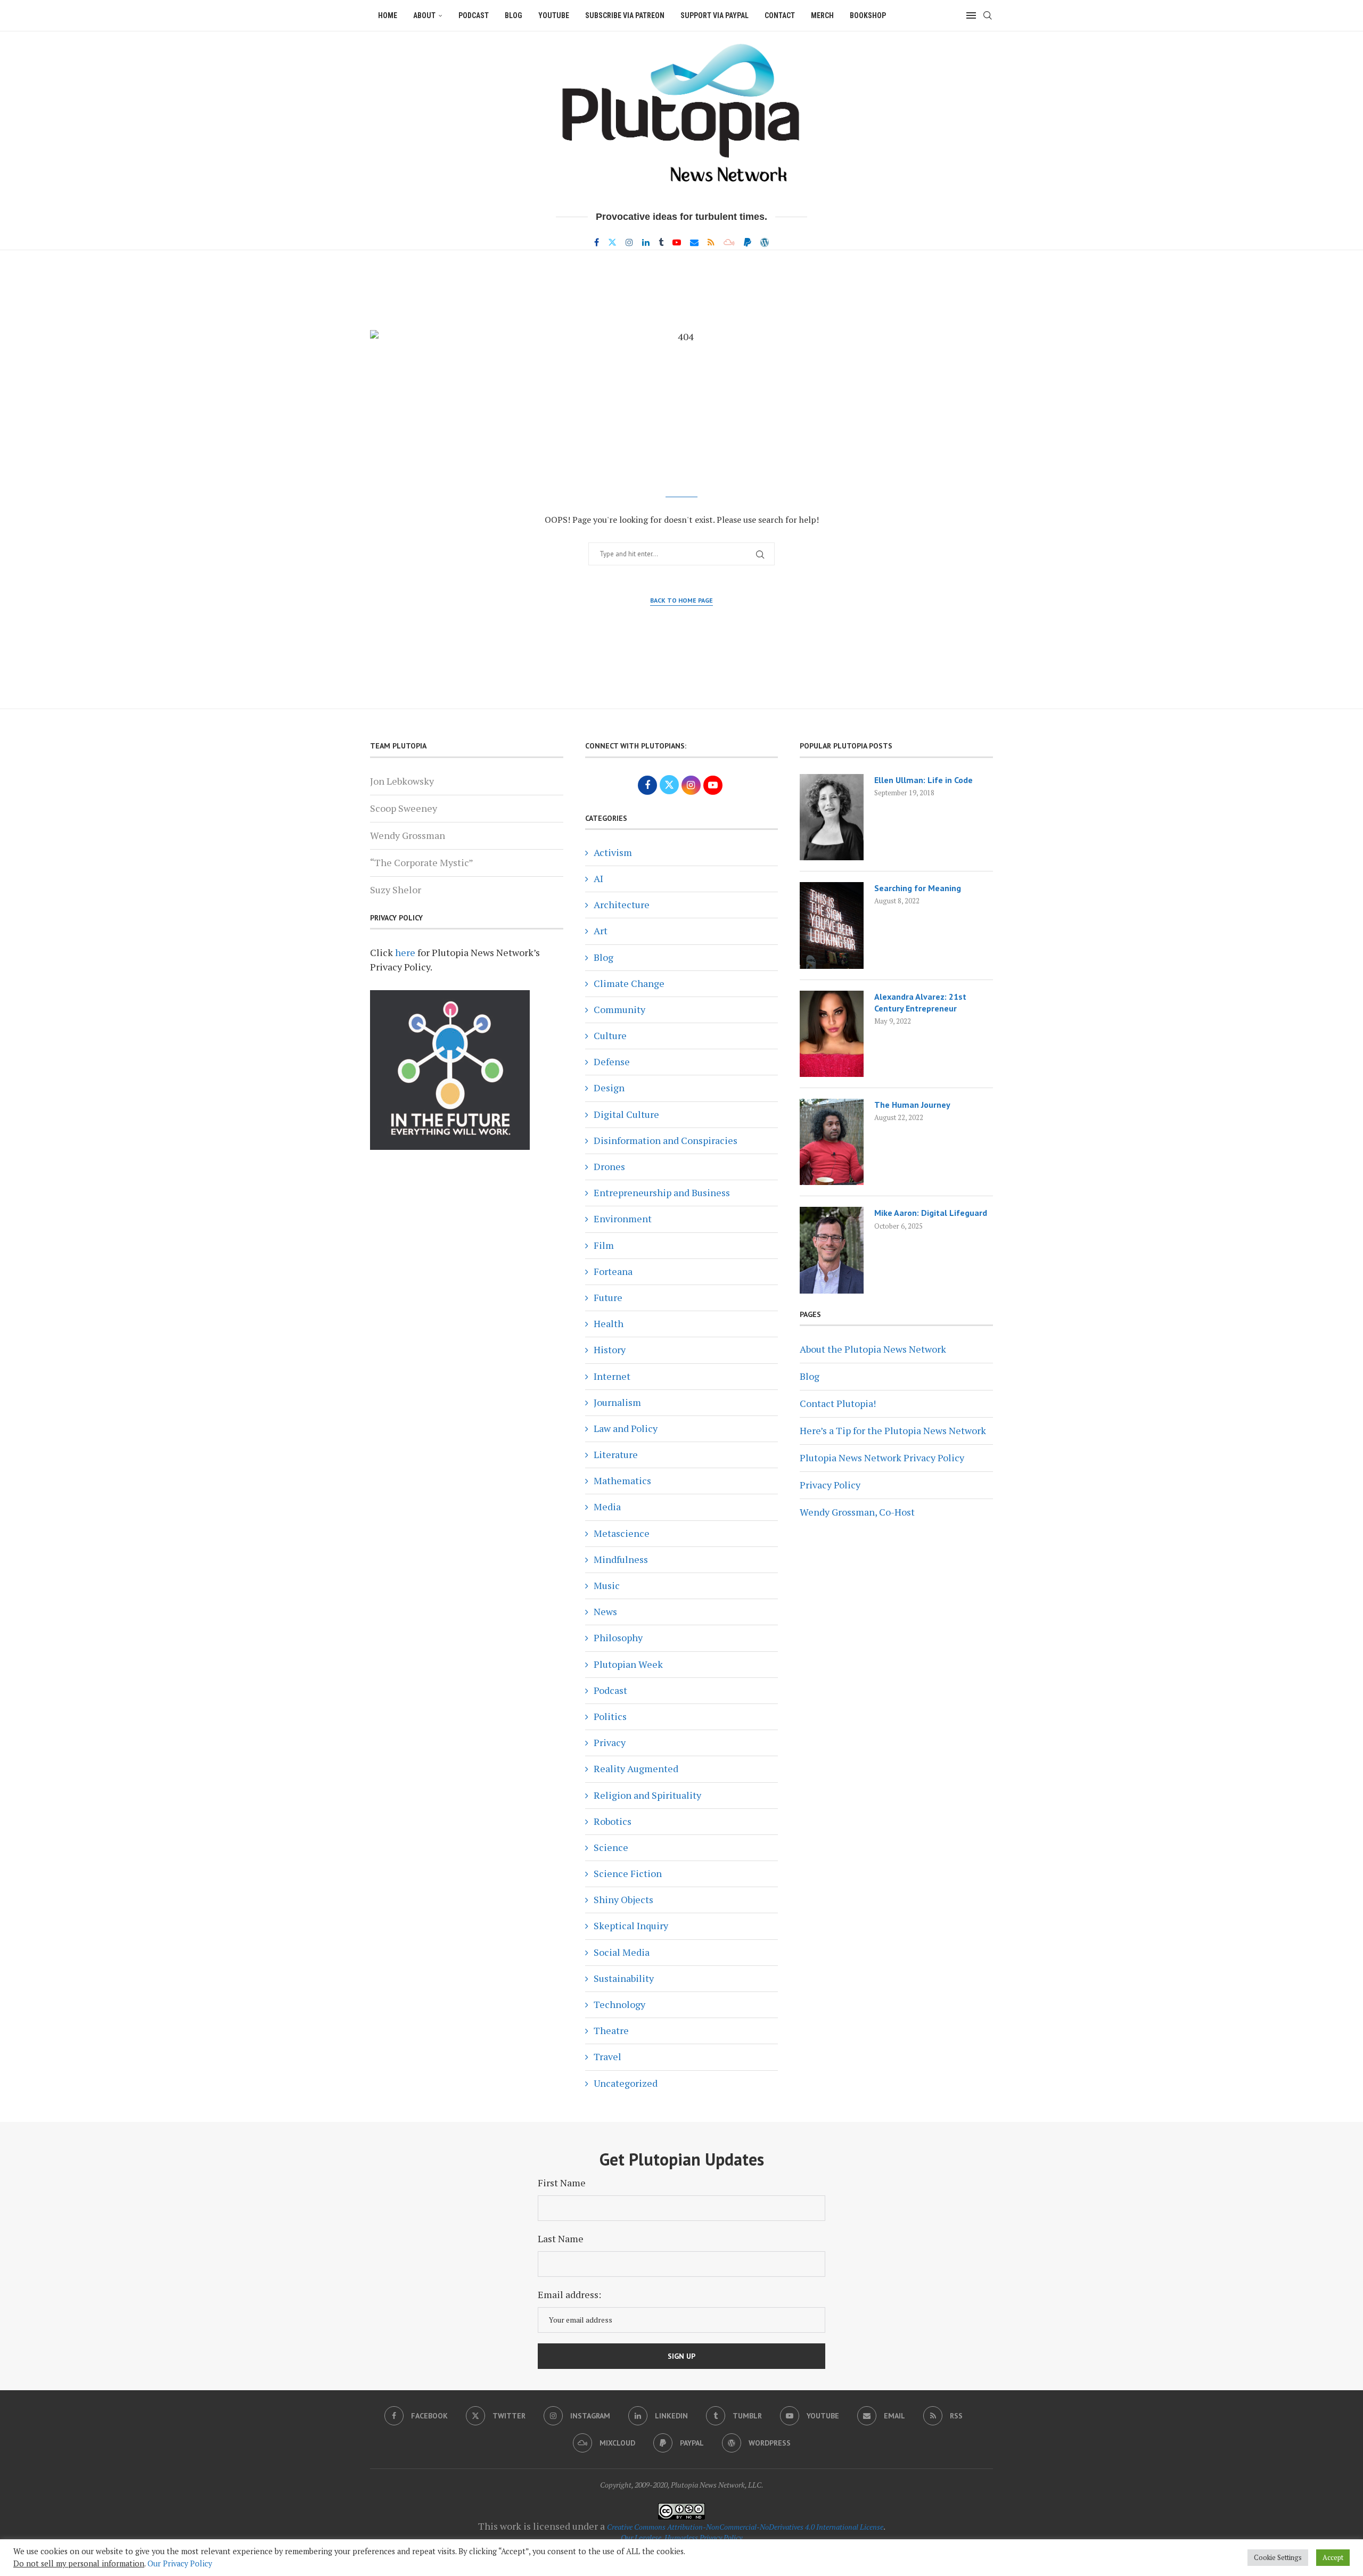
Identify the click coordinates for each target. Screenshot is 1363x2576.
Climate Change (629, 983)
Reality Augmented (636, 1768)
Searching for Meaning (918, 888)
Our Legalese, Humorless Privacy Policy (681, 2537)
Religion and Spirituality (647, 1795)
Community (619, 1009)
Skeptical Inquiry (631, 1925)
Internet (612, 1376)
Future (608, 1297)
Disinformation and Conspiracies (666, 1140)
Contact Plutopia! (838, 1403)
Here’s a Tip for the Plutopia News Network (893, 1430)
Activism (613, 852)
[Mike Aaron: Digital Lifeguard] (832, 1250)
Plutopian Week (628, 1664)
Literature (616, 1454)
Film (604, 1245)
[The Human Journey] (832, 1142)
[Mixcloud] (729, 242)
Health (609, 1323)
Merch (822, 15)
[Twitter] (612, 242)
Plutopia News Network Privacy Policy (882, 1458)
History (610, 1349)
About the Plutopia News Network (873, 1349)
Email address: (569, 2294)
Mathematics (622, 1480)
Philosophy (618, 1637)
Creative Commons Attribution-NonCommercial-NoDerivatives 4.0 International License (745, 2527)
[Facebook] (597, 242)
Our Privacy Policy (180, 2563)
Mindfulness (621, 1559)
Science (611, 1847)
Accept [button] (1333, 2557)
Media (607, 1507)
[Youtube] (677, 242)
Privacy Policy (830, 1485)
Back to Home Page (681, 600)
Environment (623, 1219)
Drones (609, 1166)
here (405, 952)
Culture (610, 1035)
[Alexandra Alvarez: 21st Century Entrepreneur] (832, 1034)
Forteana (613, 1271)
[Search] (988, 15)
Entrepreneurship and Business (662, 1192)
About (424, 15)
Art (601, 931)
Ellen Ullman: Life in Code (923, 780)
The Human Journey (912, 1105)
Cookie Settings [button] (1278, 2557)
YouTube (554, 15)
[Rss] (711, 242)
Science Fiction (628, 1873)
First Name (562, 2183)
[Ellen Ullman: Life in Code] (832, 817)
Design (609, 1088)
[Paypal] (748, 242)
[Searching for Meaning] (832, 925)
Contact (780, 15)
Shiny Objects (623, 1899)
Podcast (474, 15)
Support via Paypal (715, 15)
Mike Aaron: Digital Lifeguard (931, 1213)
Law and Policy (626, 1428)
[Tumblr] (661, 242)
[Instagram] (629, 242)
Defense (612, 1061)
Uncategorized (626, 2083)
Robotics (613, 1821)
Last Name (561, 2238)
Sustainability (624, 1978)
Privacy (610, 1742)
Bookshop (868, 15)
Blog (514, 15)
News (605, 1611)
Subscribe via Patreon (625, 15)
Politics (610, 1716)
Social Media (622, 1952)
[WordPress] (765, 242)
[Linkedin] (646, 242)
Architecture (622, 904)
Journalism (617, 1402)
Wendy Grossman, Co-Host (857, 1512)
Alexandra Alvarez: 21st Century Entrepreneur (920, 1002)
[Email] (694, 242)
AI (598, 878)
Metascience (622, 1533)
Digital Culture (626, 1114)
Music (607, 1585)
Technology (619, 2004)
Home (388, 15)
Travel (607, 2056)
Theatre (611, 2030)
